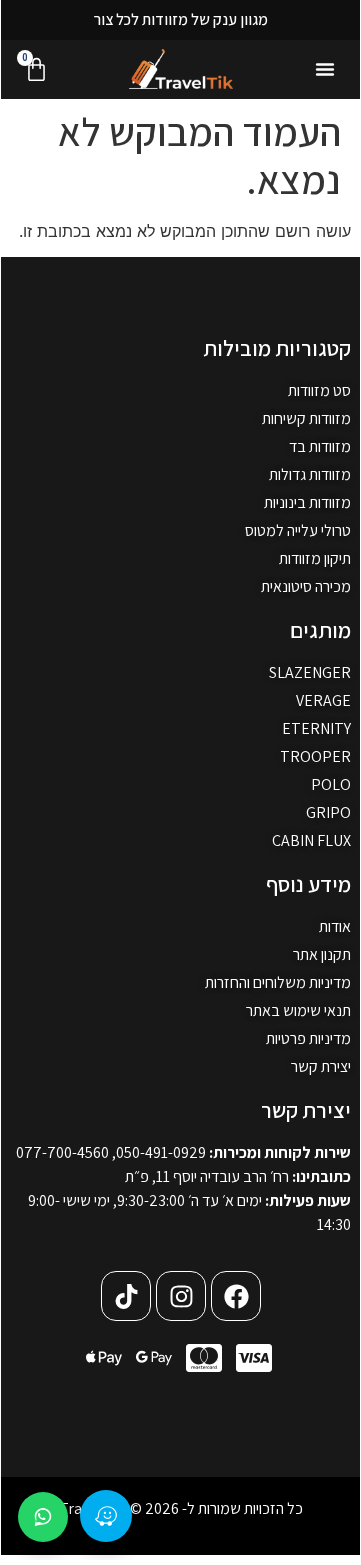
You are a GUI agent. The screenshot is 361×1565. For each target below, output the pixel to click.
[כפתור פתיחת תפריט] (325, 69)
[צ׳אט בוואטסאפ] (43, 1517)
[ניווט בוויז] (106, 1516)
